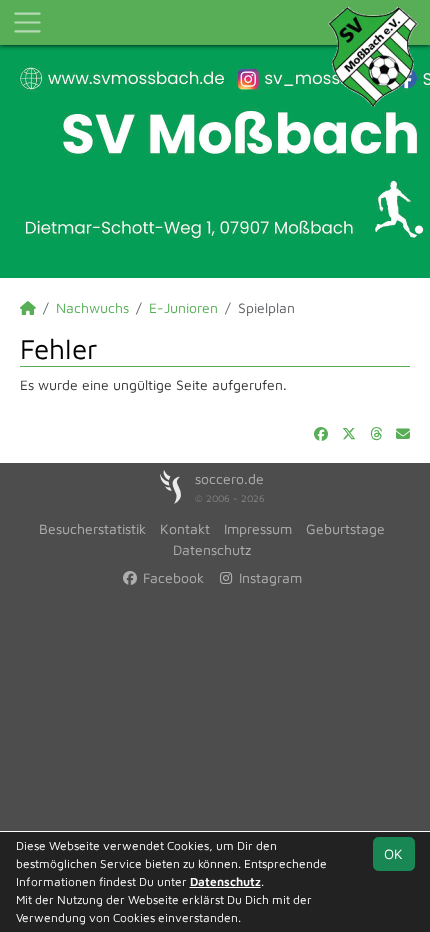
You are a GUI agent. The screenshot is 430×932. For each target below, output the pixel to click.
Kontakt (185, 528)
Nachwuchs (92, 307)
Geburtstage (345, 528)
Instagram (268, 577)
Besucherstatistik (92, 528)
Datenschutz (212, 549)
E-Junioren (183, 307)
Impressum (258, 528)
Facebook (171, 577)
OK (393, 853)
